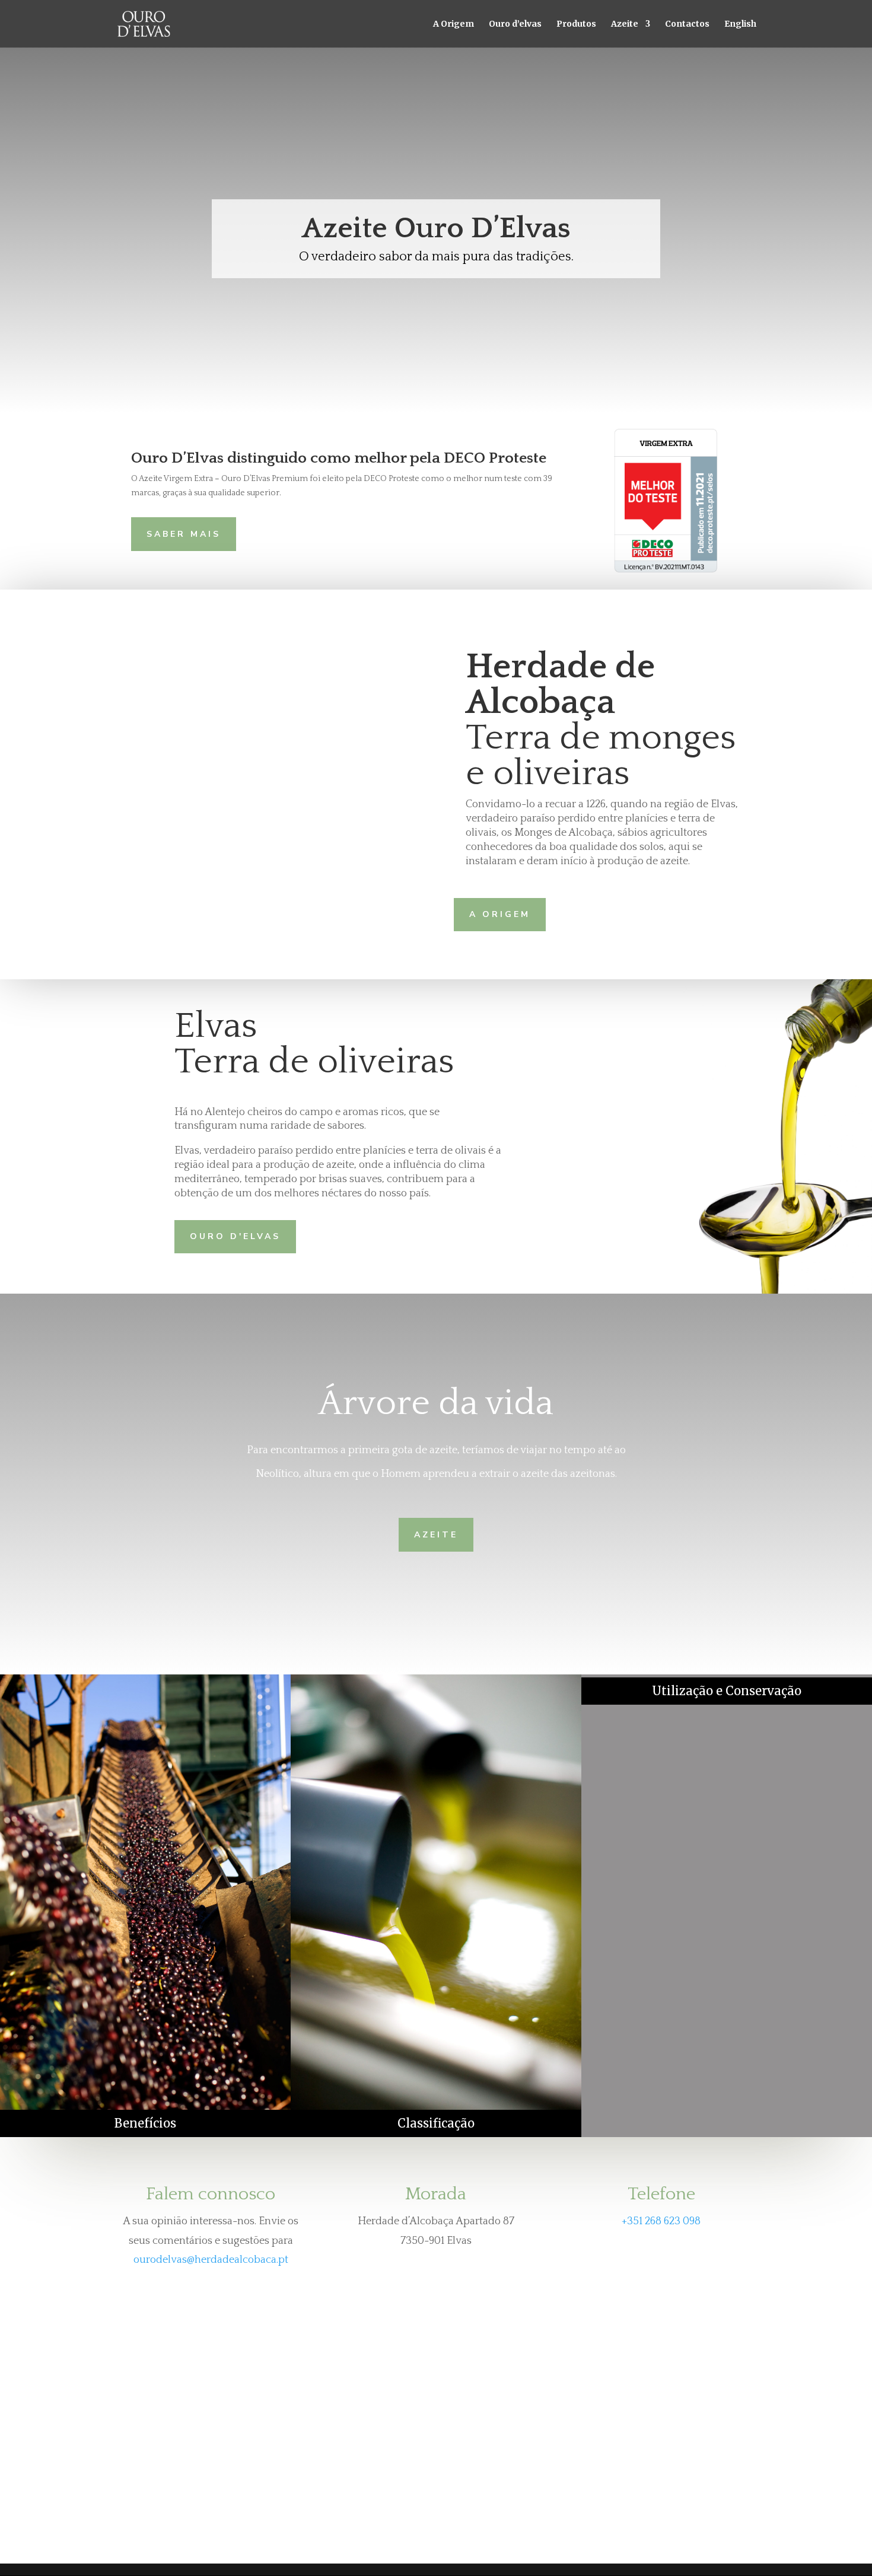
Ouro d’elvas (515, 24)
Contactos (687, 24)
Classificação (436, 2123)
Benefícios (145, 2123)
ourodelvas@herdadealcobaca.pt (211, 2260)
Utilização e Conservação (727, 1691)
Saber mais (184, 534)
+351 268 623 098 (661, 2221)
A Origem (453, 24)
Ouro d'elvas (235, 1236)
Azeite (436, 1535)
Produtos (576, 24)
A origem (500, 914)
